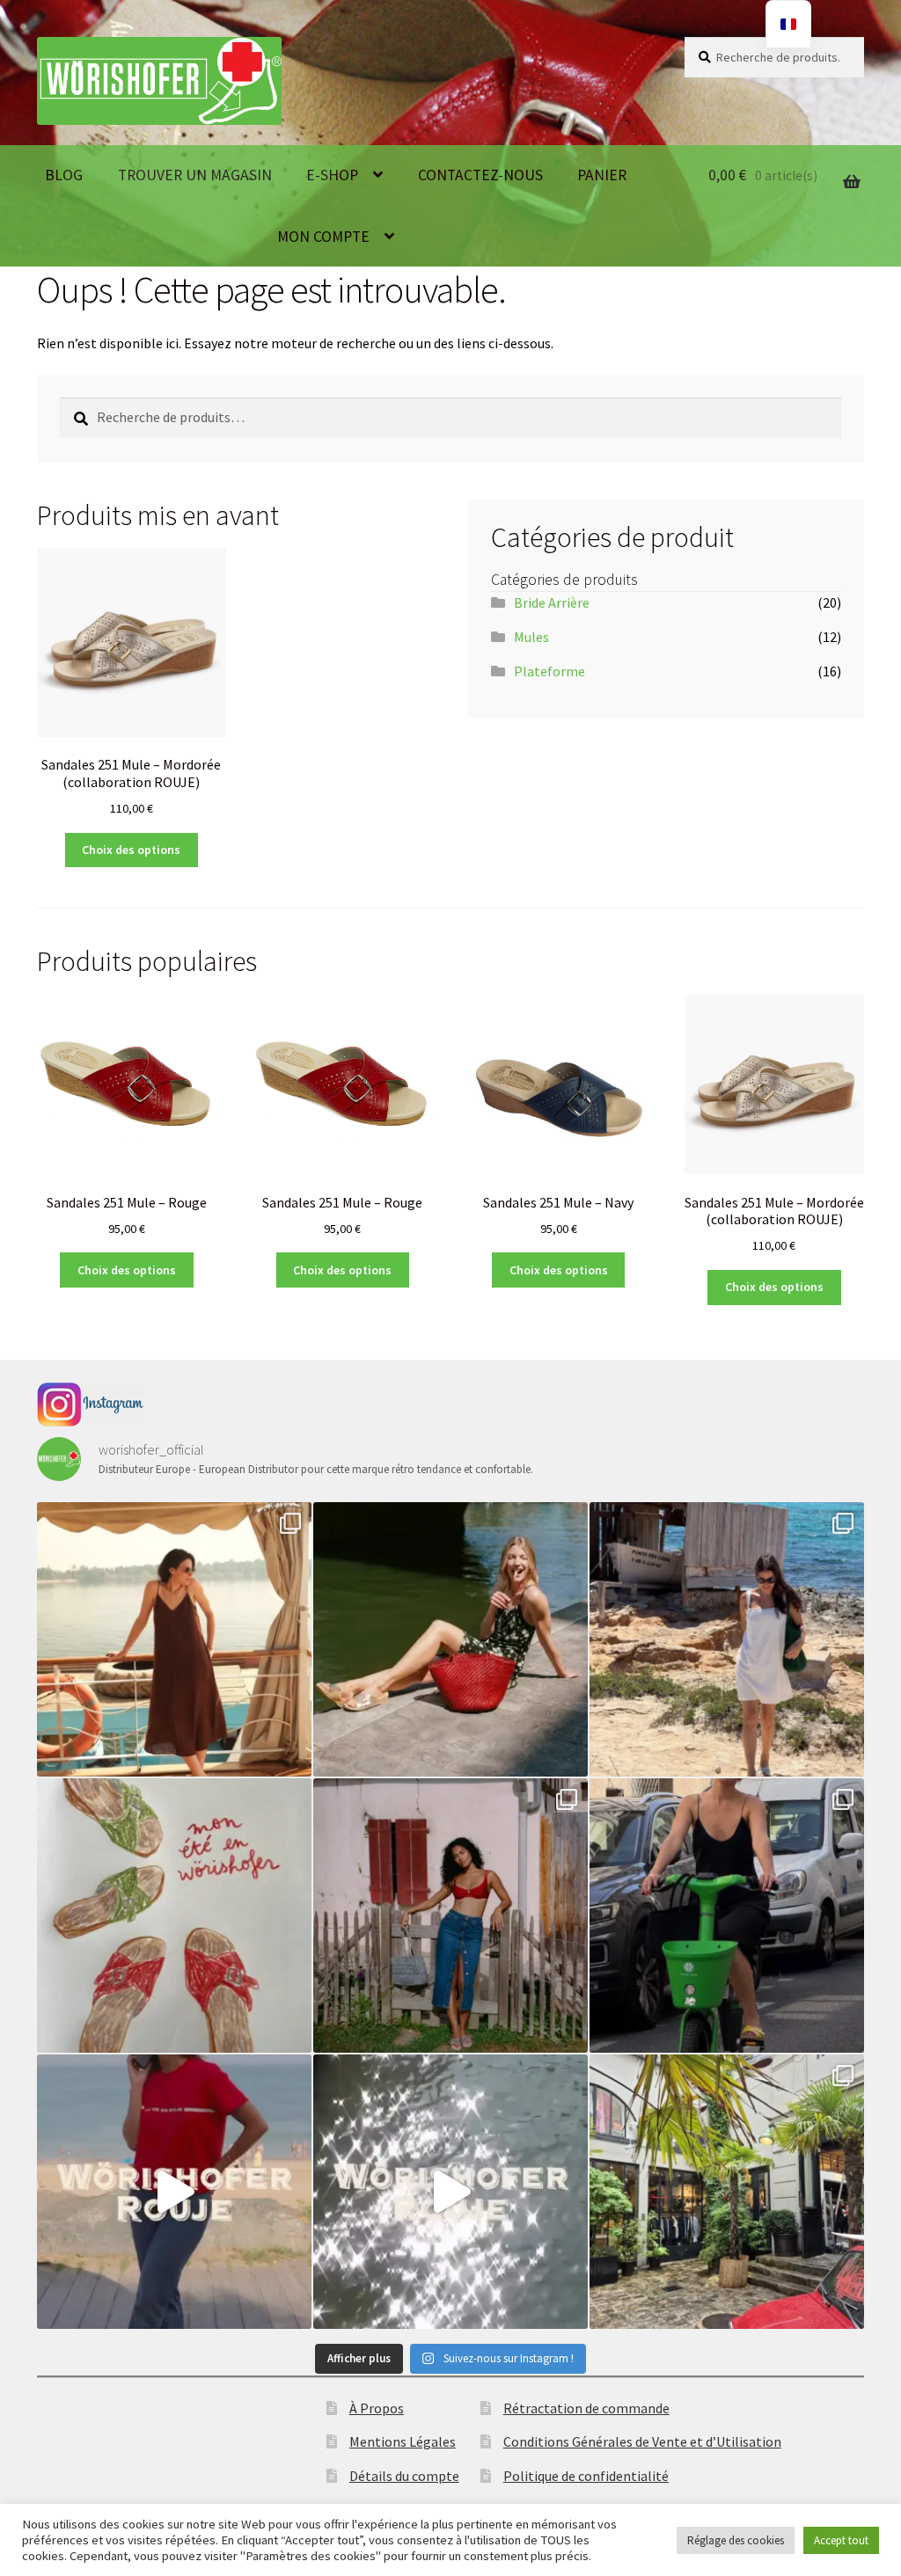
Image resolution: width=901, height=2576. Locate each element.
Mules (531, 637)
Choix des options (131, 850)
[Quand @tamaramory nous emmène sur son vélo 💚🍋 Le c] (727, 1916)
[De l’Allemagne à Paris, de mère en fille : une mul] (450, 2192)
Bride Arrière (552, 602)
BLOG (64, 175)
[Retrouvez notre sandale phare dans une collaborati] (450, 1639)
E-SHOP (332, 175)
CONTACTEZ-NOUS (480, 175)
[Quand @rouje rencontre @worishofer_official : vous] (174, 2192)
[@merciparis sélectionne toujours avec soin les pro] (727, 2192)
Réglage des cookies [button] (736, 2540)
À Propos (377, 2408)
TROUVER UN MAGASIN (195, 175)
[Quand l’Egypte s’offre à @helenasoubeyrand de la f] (174, 1639)
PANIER (602, 175)
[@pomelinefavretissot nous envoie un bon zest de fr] (174, 1916)
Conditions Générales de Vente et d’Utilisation (642, 2441)
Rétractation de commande (586, 2408)
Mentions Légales (403, 2441)
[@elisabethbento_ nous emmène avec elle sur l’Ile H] (727, 1639)
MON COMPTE (323, 237)
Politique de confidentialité (586, 2476)
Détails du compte (404, 2476)
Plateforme (549, 671)
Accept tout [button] (841, 2540)
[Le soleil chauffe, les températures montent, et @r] (450, 1916)
